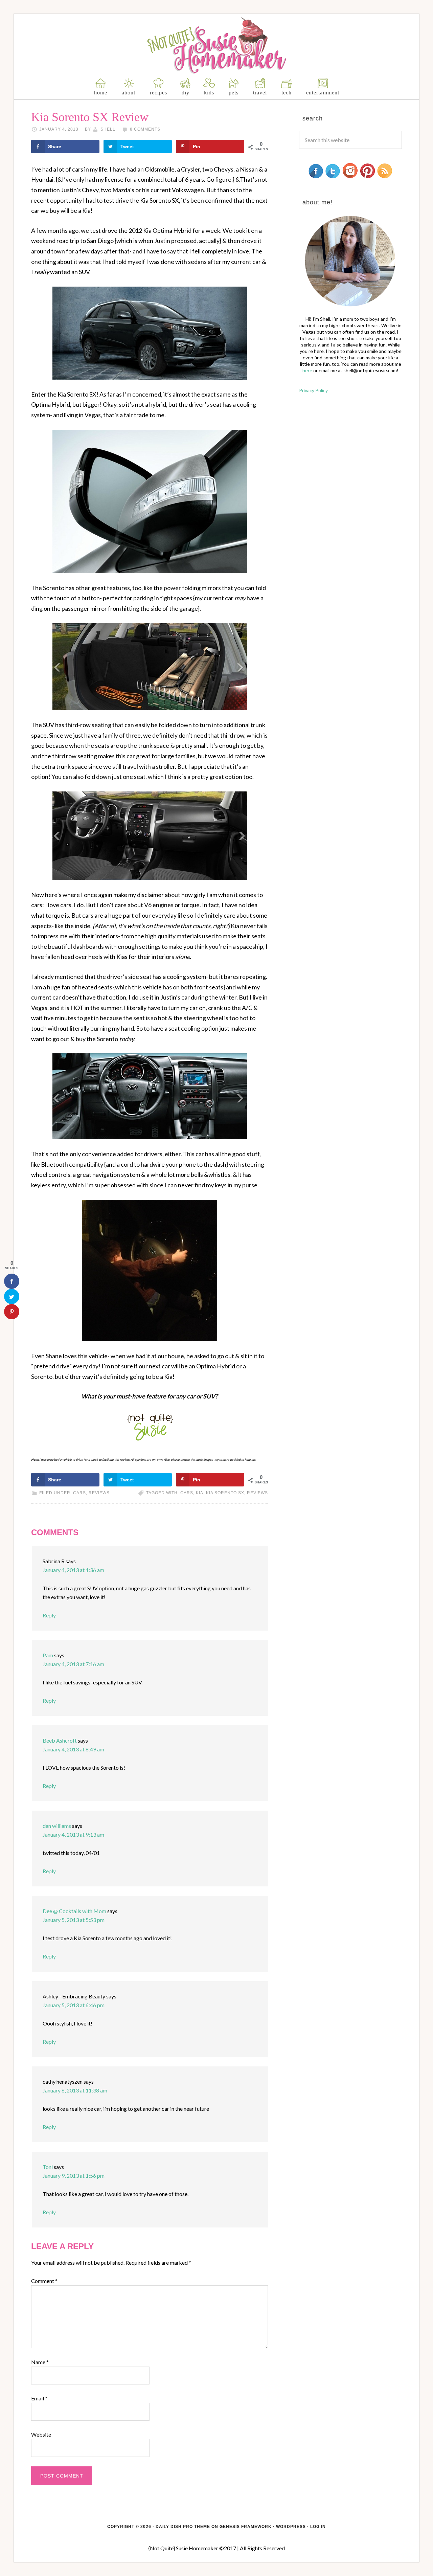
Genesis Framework (246, 2527)
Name (40, 2362)
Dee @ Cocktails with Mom (74, 1911)
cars (79, 1493)
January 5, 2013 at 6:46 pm (74, 2005)
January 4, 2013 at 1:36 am (73, 1570)
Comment (44, 2281)
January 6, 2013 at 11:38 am (75, 2090)
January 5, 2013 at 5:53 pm (74, 1920)
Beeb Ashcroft (60, 1740)
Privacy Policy (313, 390)
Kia (200, 1493)
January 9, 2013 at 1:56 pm (74, 2176)
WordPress (291, 2527)
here (307, 370)
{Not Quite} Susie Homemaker (217, 46)
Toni (48, 2167)
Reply (49, 1615)
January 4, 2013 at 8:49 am (73, 1749)
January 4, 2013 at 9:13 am (73, 1834)
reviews (99, 1493)
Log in (318, 2527)
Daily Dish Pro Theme (183, 2527)
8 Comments (145, 129)
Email (39, 2398)
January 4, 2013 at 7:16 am (73, 1664)
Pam (48, 1655)
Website (41, 2434)
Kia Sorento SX (225, 1493)
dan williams (57, 1826)
